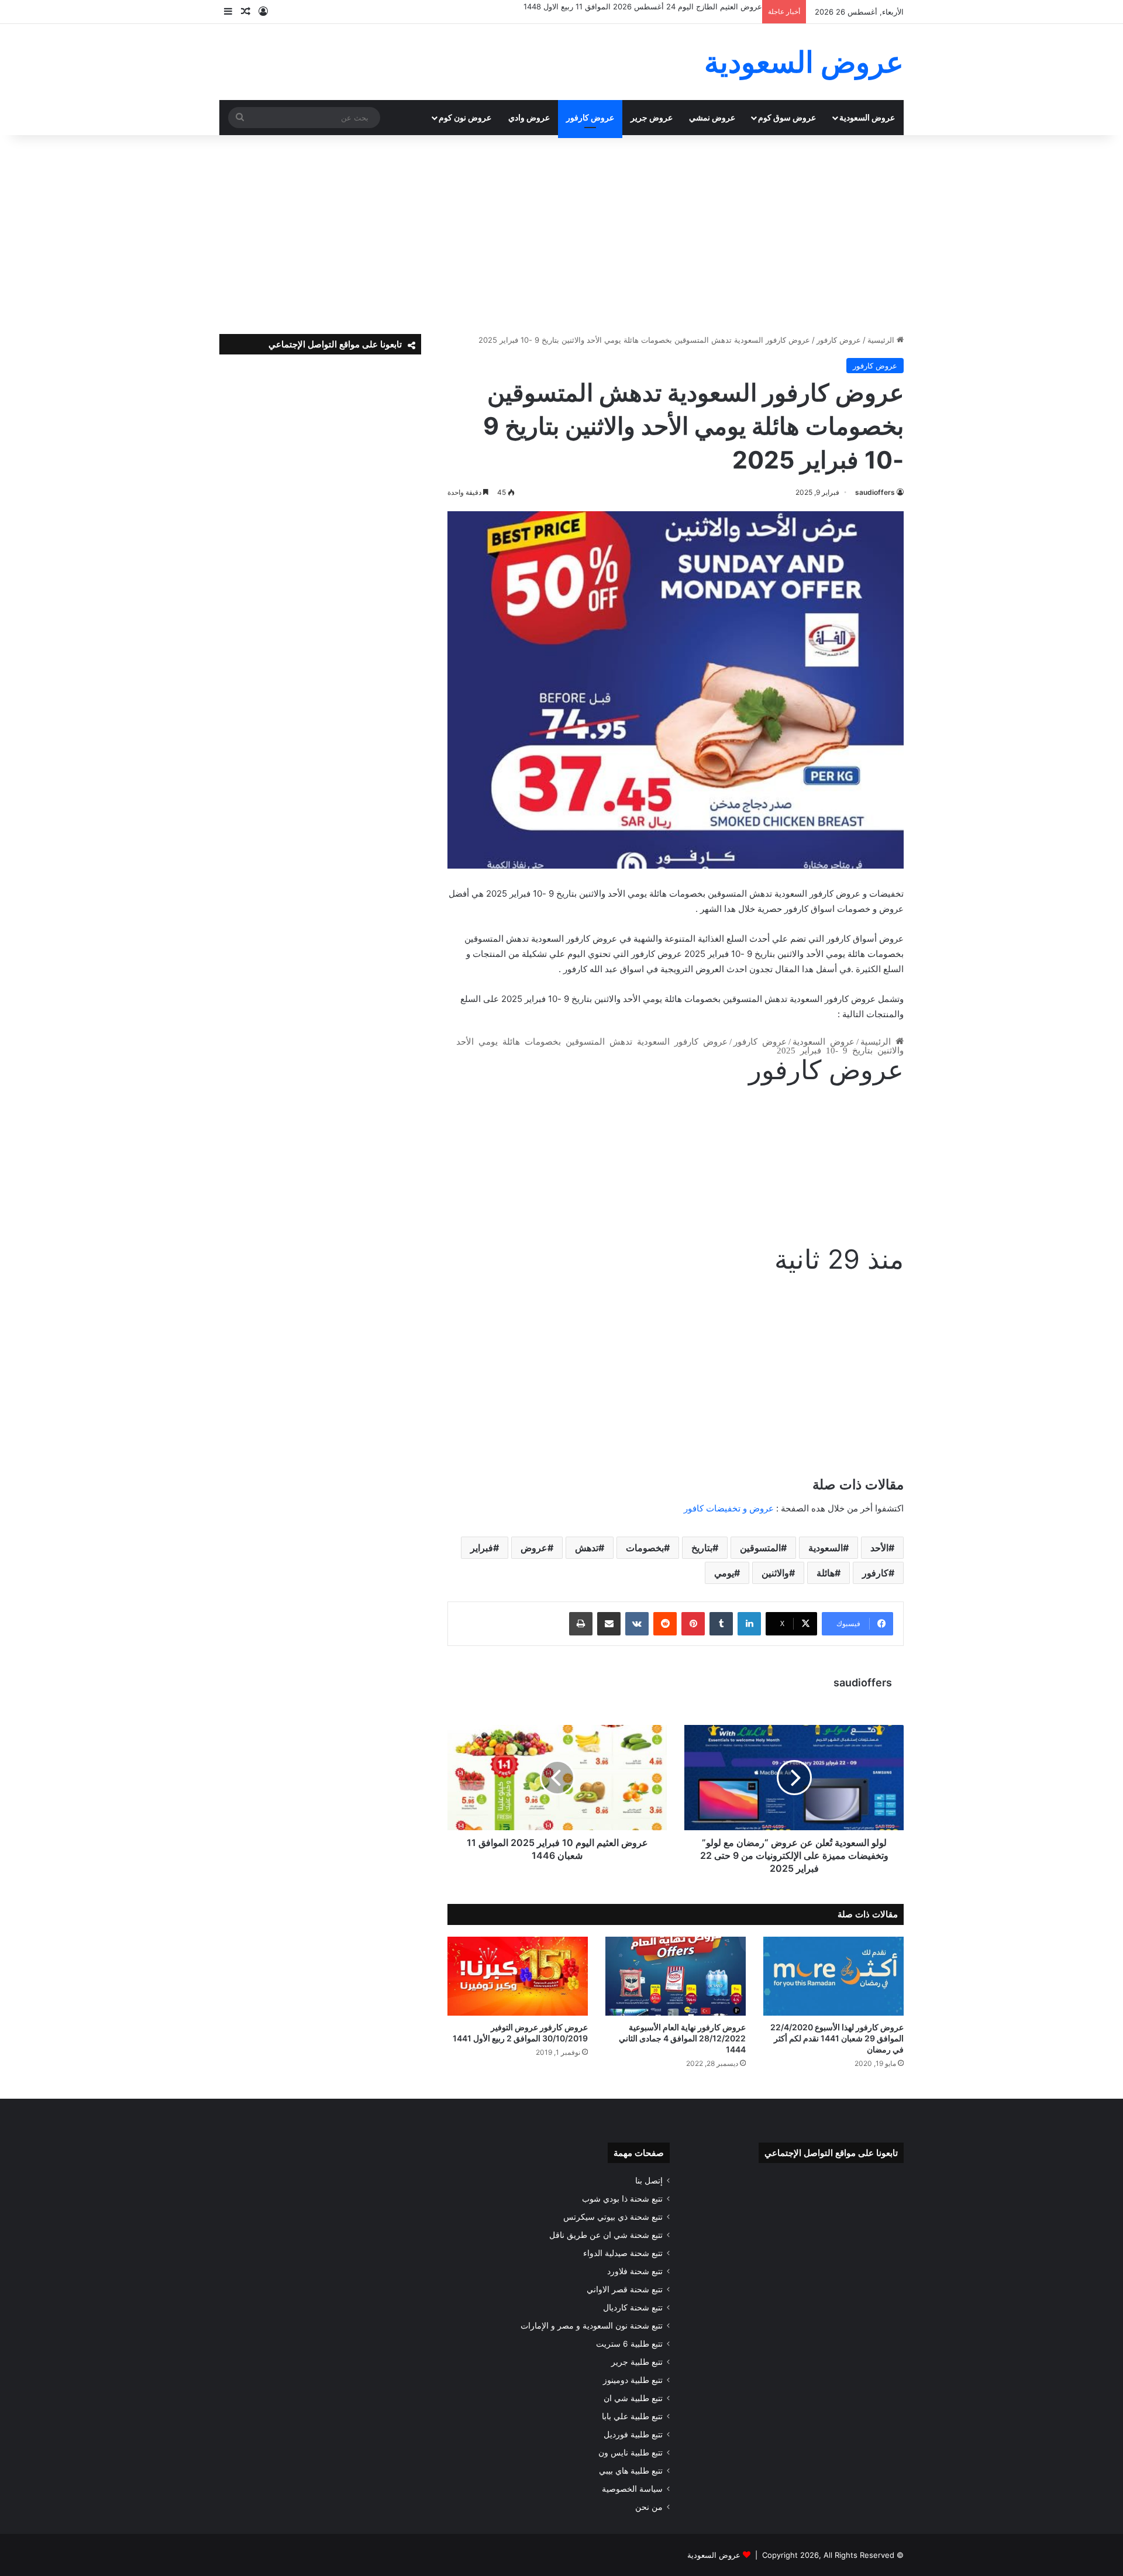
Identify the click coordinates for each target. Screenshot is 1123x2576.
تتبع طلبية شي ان (633, 2398)
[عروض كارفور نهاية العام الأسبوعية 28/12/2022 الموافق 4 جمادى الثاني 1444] (676, 1976)
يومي (724, 1573)
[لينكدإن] (749, 1624)
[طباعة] (581, 1624)
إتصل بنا (649, 2181)
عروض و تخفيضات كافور (729, 1508)
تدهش (587, 1548)
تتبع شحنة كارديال (633, 2308)
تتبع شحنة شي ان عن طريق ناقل (606, 2235)
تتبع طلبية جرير (637, 2362)
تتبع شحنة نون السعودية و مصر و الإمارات (592, 2326)
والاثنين (775, 1573)
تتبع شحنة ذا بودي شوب (622, 2199)
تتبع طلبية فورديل (633, 2434)
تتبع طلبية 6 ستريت (629, 2344)
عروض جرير (652, 117)
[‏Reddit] (665, 1624)
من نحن (649, 2507)
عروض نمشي (712, 117)
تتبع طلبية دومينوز (633, 2380)
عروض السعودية (867, 117)
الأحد (879, 1548)
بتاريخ (702, 1548)
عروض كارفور (590, 117)
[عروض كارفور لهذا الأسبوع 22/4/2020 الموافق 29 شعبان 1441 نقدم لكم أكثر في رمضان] (833, 1976)
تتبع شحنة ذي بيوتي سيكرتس (613, 2217)
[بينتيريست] (693, 1624)
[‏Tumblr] (721, 1624)
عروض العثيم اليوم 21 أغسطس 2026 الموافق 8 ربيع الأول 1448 (657, 6)
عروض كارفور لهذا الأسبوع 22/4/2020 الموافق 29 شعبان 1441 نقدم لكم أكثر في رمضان (837, 2038)
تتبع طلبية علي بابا (632, 2416)
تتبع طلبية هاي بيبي (631, 2471)
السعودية (826, 1548)
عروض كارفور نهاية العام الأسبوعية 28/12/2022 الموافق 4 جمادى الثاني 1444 (682, 2038)
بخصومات (645, 1548)
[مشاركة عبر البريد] (609, 1624)
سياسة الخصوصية (632, 2489)
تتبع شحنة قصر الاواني (625, 2289)
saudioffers (875, 492)
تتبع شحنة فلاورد (635, 2271)
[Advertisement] (561, 235)
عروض (534, 1548)
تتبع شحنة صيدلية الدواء (623, 2253)
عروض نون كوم (465, 117)
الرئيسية (882, 340)
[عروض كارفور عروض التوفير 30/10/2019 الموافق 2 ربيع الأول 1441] (518, 1976)
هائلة (826, 1573)
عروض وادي (529, 117)
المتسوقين (760, 1548)
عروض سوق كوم (787, 117)
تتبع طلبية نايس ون (631, 2453)
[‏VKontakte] (637, 1624)
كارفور (875, 1573)
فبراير (482, 1548)
